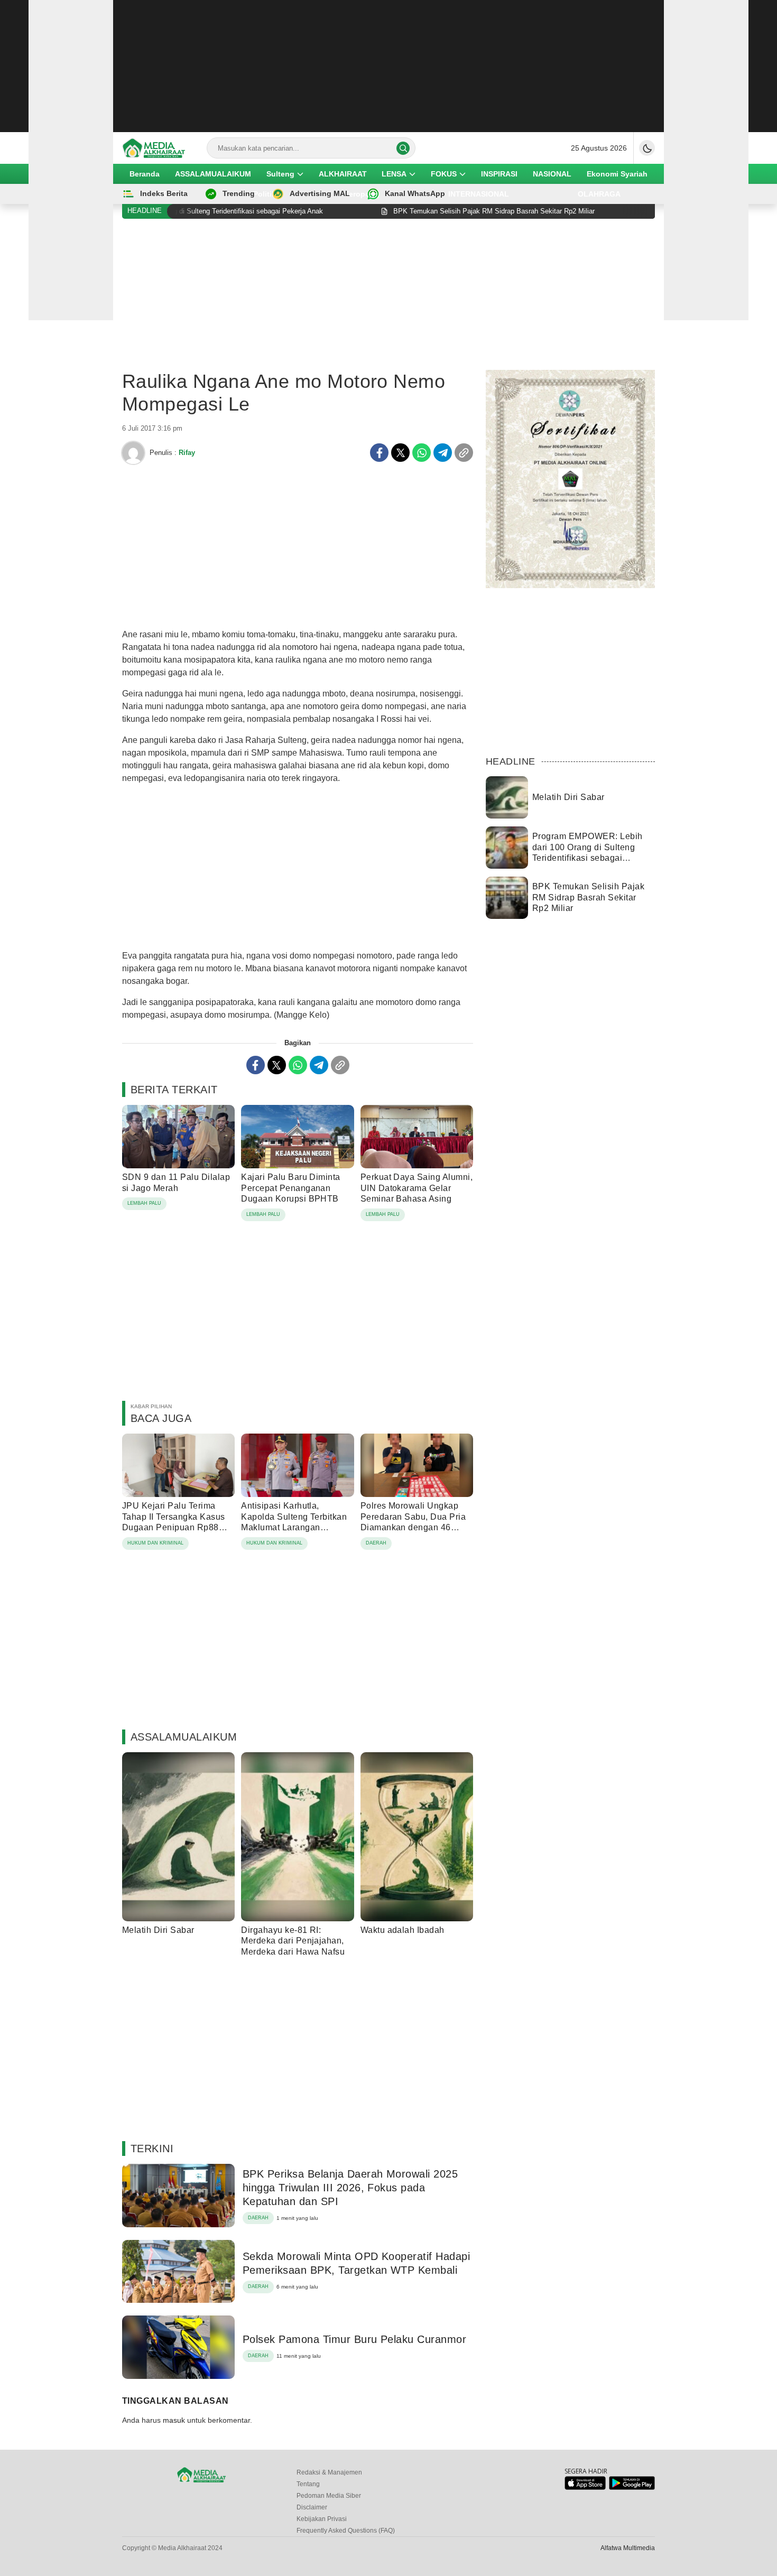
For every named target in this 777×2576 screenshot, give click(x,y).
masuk (174, 2420)
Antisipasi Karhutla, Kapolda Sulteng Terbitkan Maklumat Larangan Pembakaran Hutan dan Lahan (294, 1528)
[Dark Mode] (647, 148)
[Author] (133, 453)
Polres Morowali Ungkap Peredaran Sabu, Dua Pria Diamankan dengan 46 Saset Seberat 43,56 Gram (413, 1522)
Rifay (187, 453)
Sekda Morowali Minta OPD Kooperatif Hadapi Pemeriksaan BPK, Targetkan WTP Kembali (356, 2263)
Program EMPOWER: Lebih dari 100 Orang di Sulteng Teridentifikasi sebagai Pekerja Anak (588, 853)
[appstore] (585, 2487)
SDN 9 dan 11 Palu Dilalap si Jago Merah (176, 1183)
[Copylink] (464, 453)
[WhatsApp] (422, 453)
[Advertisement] (388, 66)
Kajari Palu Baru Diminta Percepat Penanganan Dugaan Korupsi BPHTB (291, 1188)
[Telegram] (443, 453)
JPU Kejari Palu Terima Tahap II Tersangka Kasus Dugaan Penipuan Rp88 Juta (174, 1522)
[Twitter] (400, 453)
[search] (403, 148)
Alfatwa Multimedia (628, 2548)
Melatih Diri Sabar (158, 1930)
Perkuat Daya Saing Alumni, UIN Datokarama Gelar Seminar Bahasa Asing (417, 1188)
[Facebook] (379, 453)
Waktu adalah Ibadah (403, 1930)
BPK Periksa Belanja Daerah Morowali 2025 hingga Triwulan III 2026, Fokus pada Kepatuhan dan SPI (350, 2188)
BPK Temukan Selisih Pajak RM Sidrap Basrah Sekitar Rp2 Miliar (588, 898)
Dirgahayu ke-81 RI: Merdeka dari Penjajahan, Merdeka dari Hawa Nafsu (293, 1941)
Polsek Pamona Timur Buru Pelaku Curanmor (354, 2339)
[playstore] (632, 2487)
